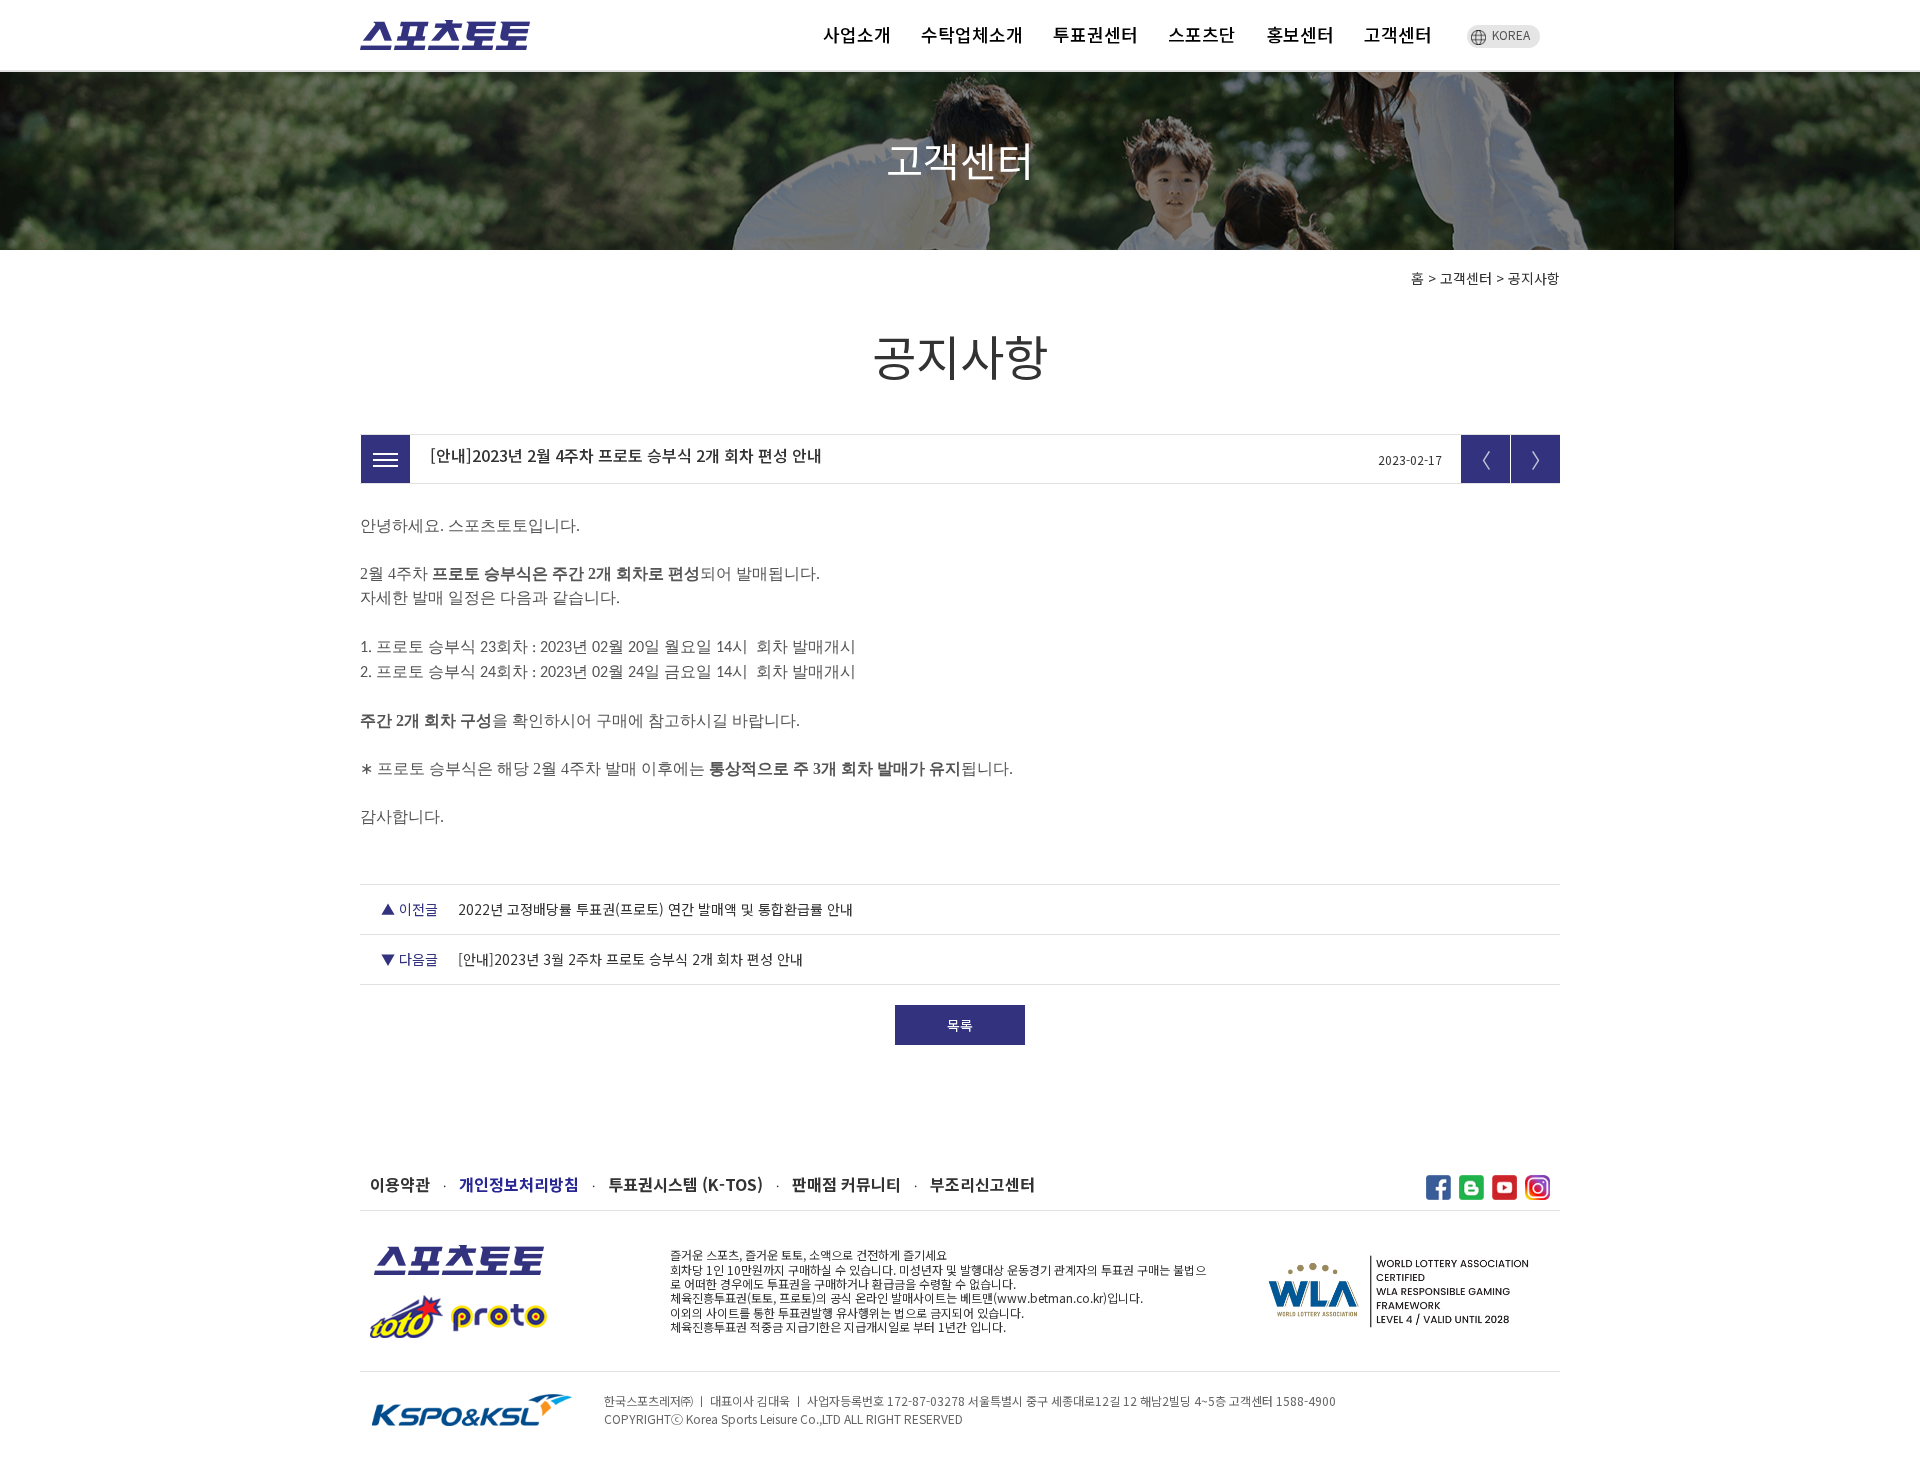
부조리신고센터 (982, 1184)
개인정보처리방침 (519, 1184)
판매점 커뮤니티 (846, 1184)
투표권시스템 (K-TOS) (685, 1184)
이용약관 (400, 1184)
